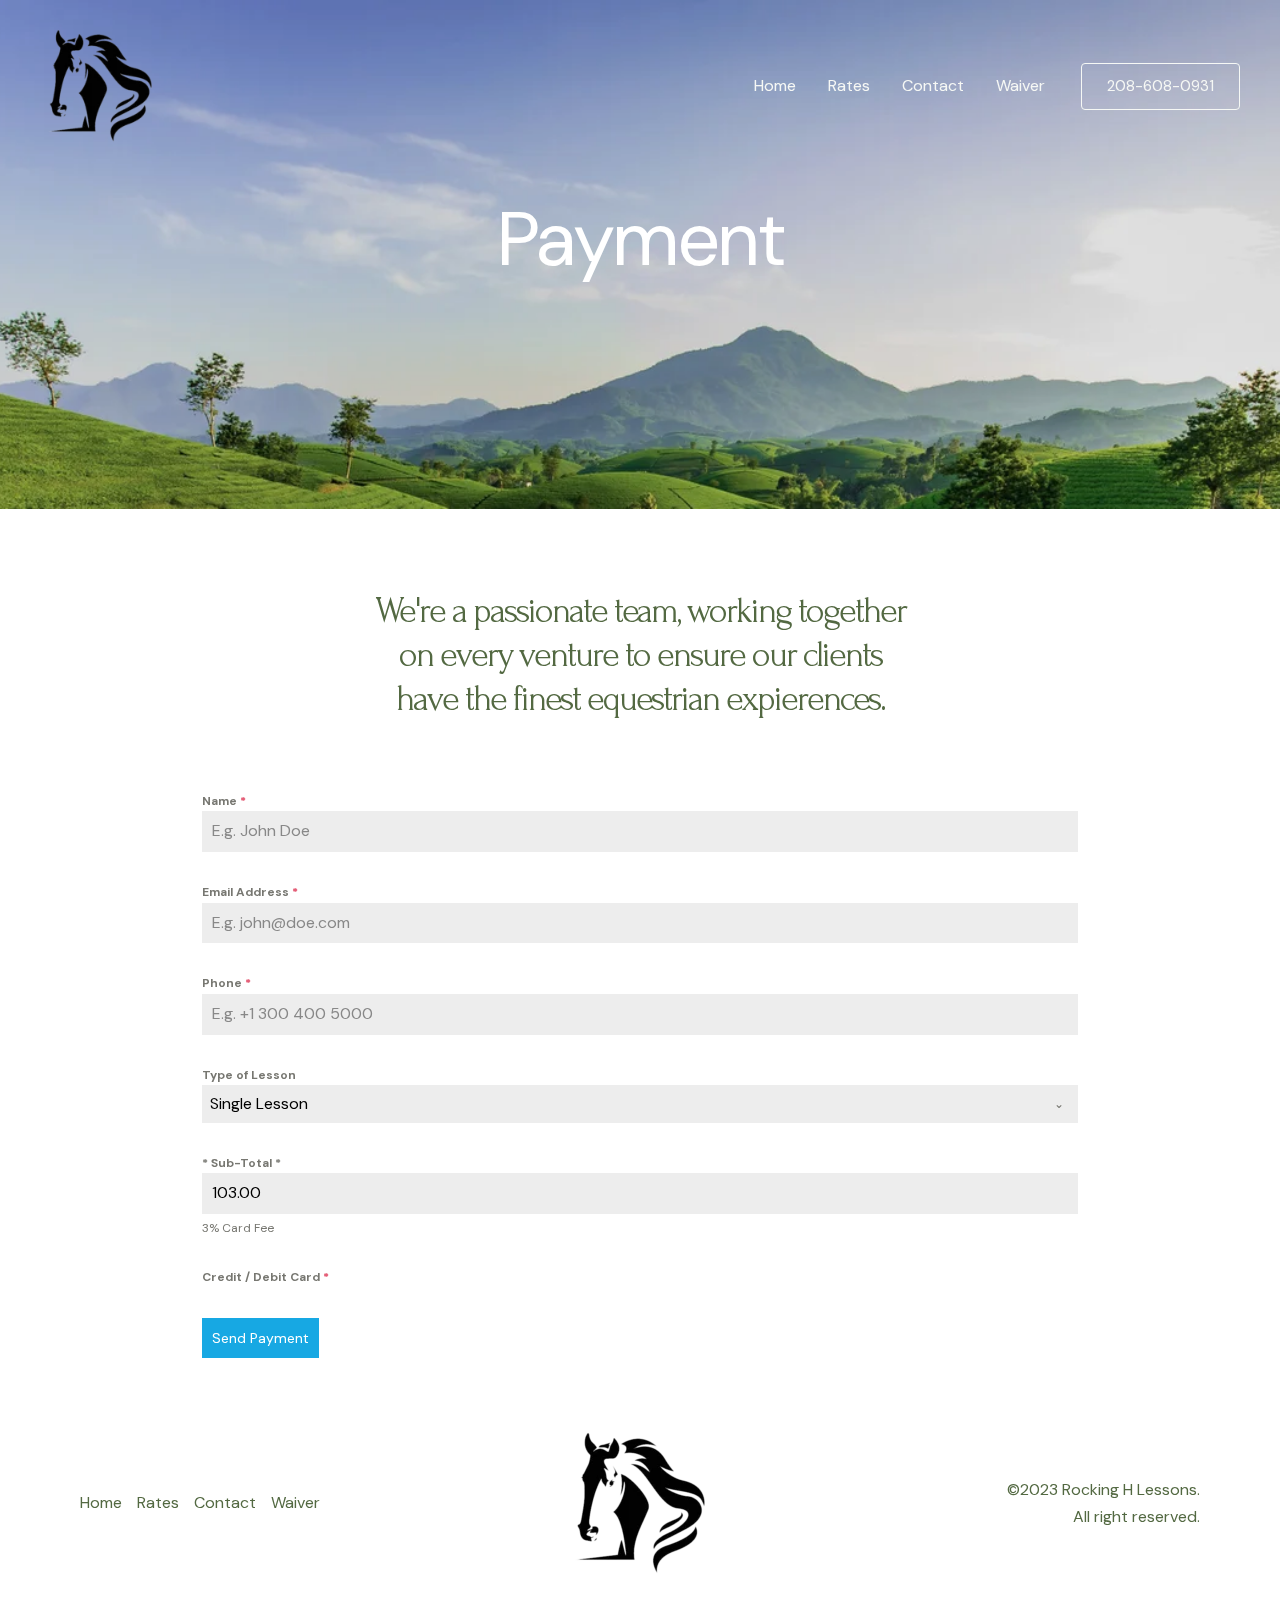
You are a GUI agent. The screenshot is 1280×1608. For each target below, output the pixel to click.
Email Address (250, 892)
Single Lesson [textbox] (259, 1103)
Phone (226, 983)
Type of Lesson (249, 1075)
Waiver (1020, 85)
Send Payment (260, 1338)
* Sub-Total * (241, 1163)
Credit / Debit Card (265, 1277)
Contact (933, 85)
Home (775, 85)
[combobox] (640, 1104)
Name (224, 801)
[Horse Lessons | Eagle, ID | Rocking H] (100, 84)
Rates (849, 85)
